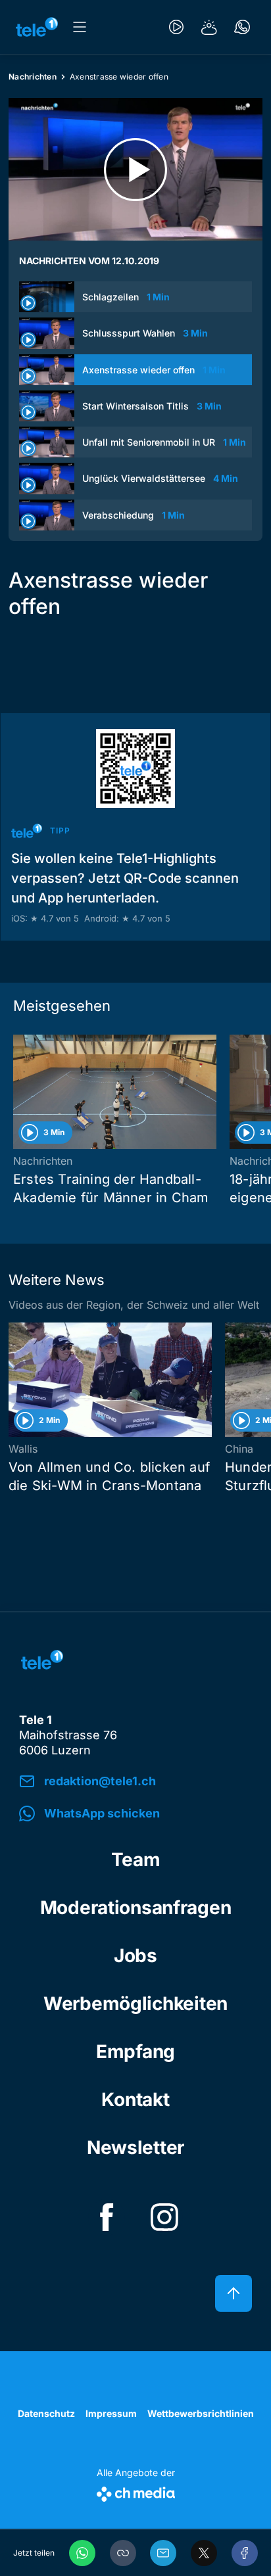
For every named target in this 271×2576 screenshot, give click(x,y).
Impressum (111, 2413)
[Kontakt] (242, 27)
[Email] (163, 2553)
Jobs (135, 1955)
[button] (123, 2553)
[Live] (176, 27)
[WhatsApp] (82, 2553)
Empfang (135, 2051)
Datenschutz (46, 2413)
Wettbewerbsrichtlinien (201, 2413)
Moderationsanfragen (136, 1908)
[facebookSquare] (107, 2217)
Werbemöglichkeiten (135, 2003)
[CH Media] (136, 2492)
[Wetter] (209, 27)
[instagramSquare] (164, 2217)
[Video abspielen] (135, 169)
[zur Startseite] (37, 27)
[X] (204, 2553)
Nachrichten (33, 77)
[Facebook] (245, 2553)
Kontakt (135, 2099)
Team (136, 1860)
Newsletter (135, 2147)
